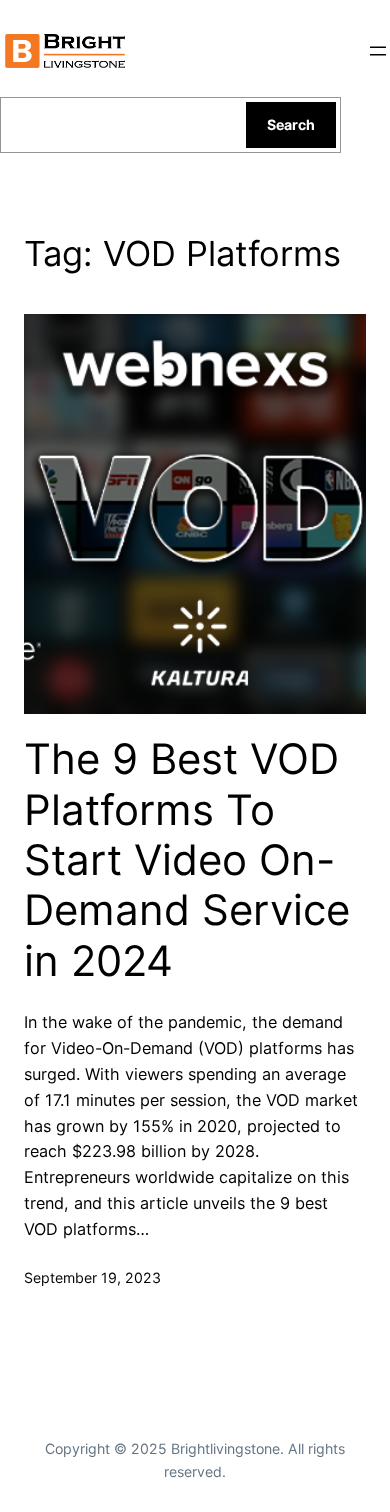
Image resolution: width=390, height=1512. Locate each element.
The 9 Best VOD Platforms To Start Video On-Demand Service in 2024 (187, 860)
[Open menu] (378, 51)
